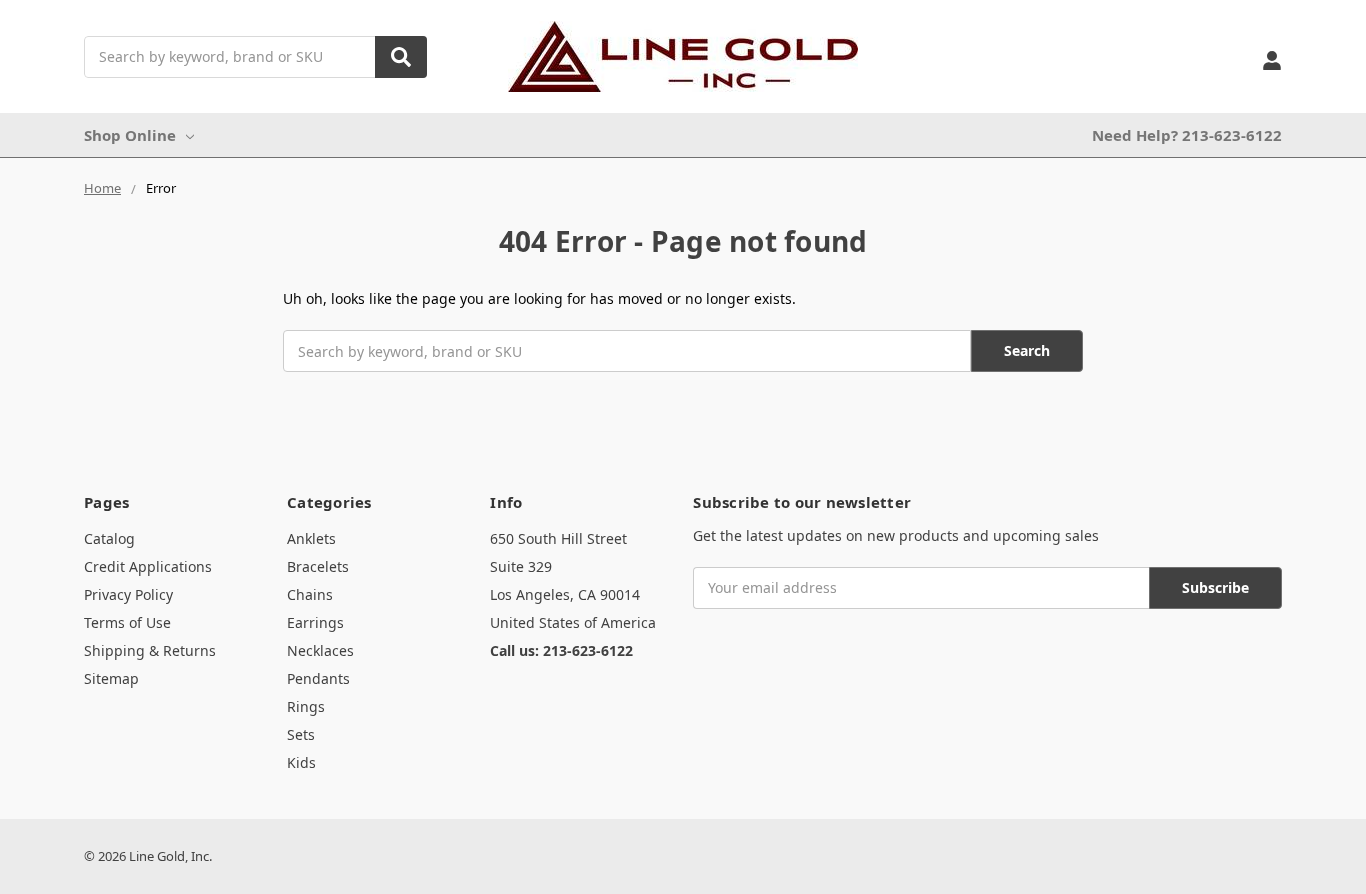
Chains (310, 594)
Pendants (318, 678)
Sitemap (111, 678)
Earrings (315, 622)
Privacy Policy (128, 594)
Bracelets (318, 566)
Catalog (109, 538)
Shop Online (130, 135)
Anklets (311, 538)
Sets (301, 734)
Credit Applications (148, 566)
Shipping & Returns (150, 650)
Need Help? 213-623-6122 (1187, 135)
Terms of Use (127, 622)
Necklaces (320, 650)
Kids (301, 762)
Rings (306, 706)
